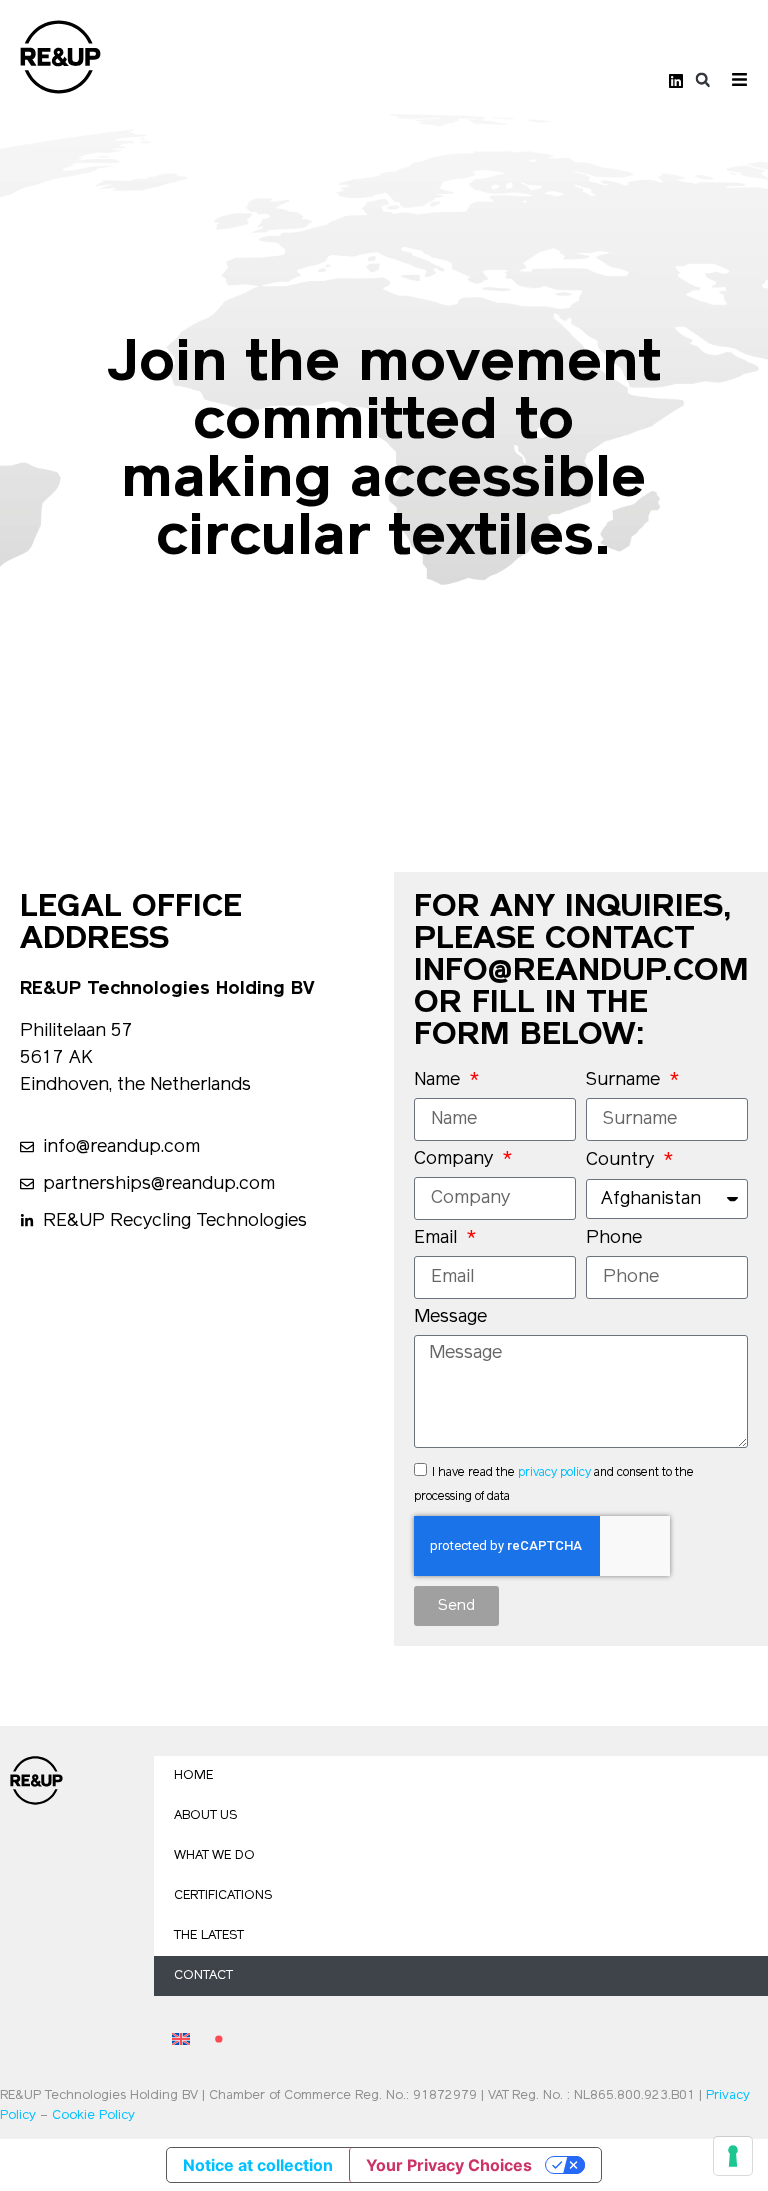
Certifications (223, 1895)
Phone (614, 1239)
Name (439, 1081)
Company (456, 1160)
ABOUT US (205, 1815)
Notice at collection (258, 2165)
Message (450, 1318)
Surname (625, 1081)
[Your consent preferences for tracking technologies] (733, 2156)
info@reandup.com (581, 972)
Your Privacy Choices (449, 2165)
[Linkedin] (676, 81)
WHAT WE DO (214, 1855)
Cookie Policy (93, 2115)
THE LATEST (209, 1935)
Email (438, 1239)
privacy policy (554, 1473)
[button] (702, 80)
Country (622, 1161)
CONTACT (203, 1975)
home (193, 1775)
